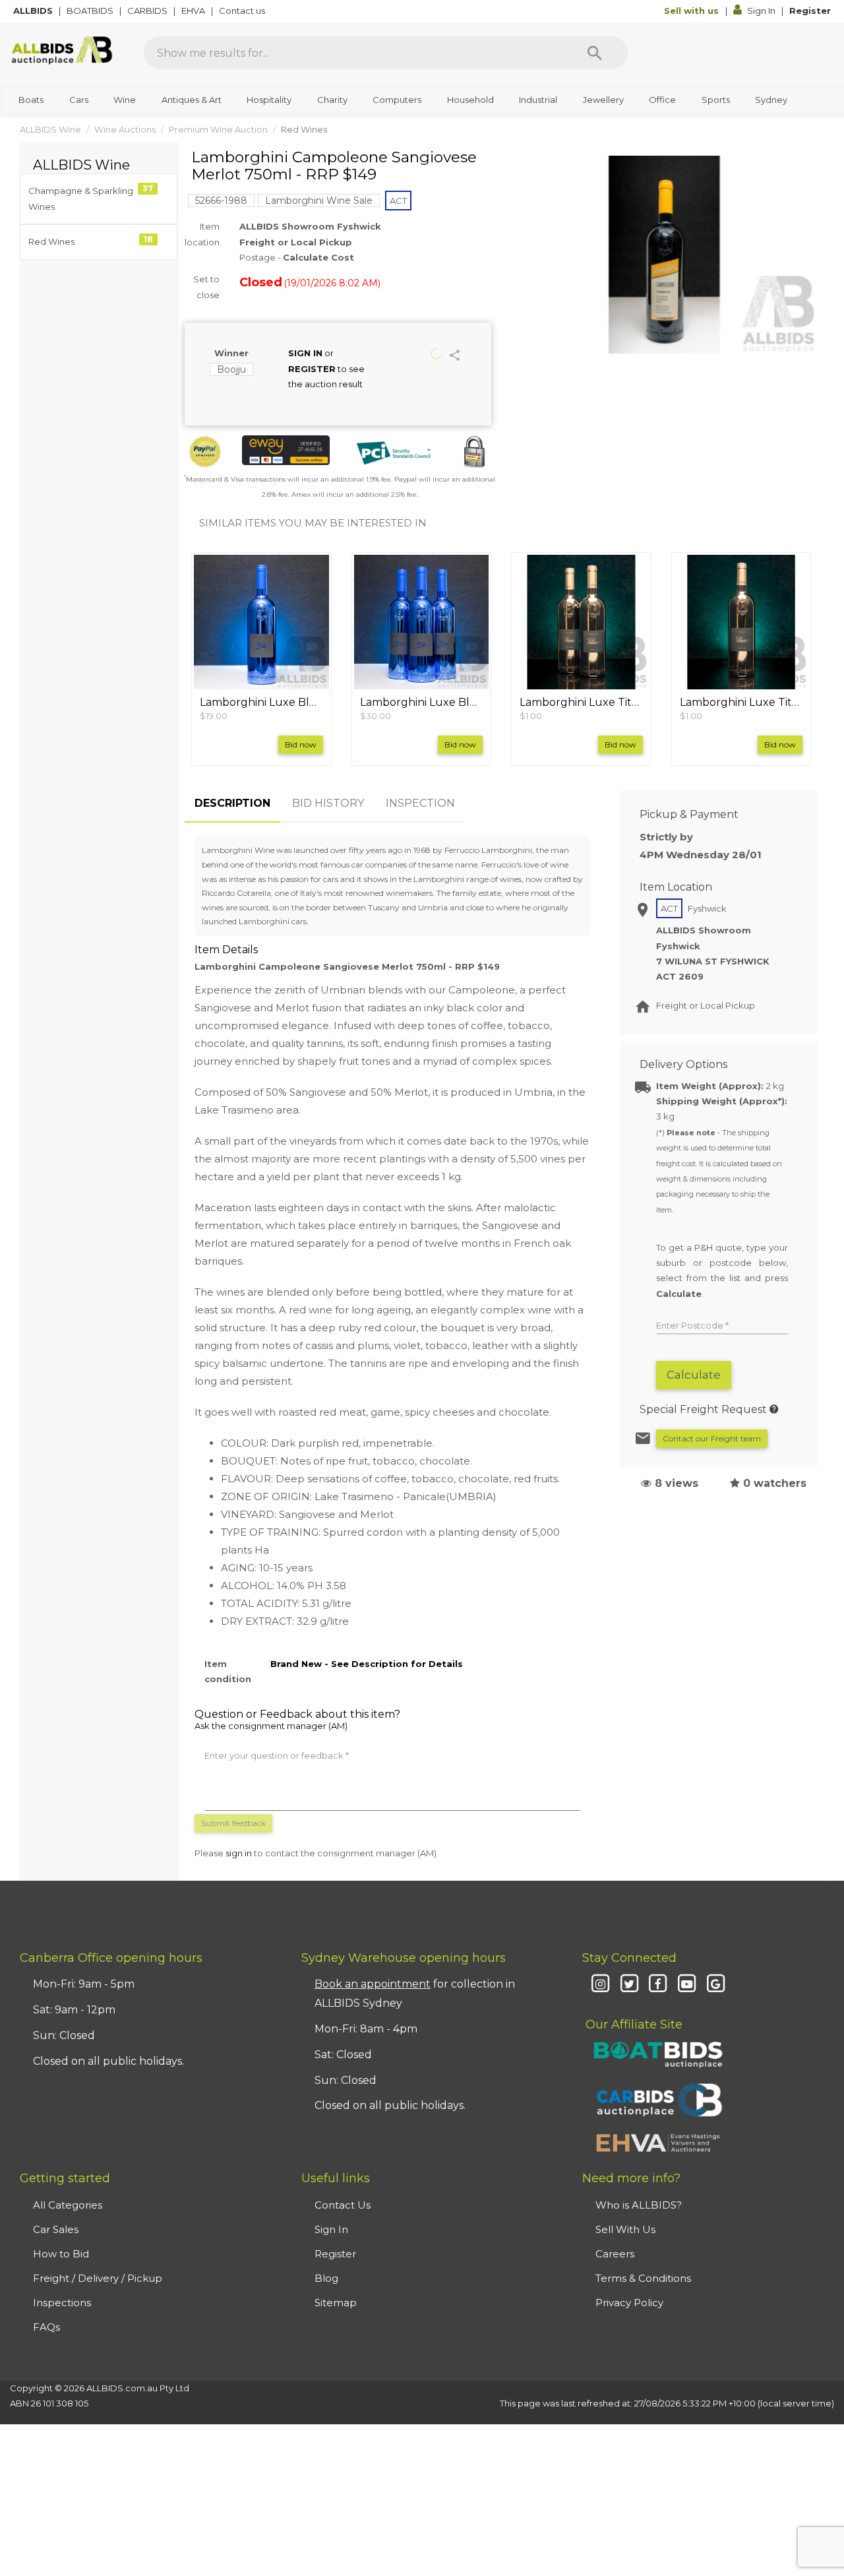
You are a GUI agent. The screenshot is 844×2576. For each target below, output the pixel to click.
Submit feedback (233, 1823)
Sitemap (336, 2303)
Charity (332, 100)
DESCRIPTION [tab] (232, 803)
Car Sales (56, 2229)
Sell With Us (625, 2229)
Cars (79, 100)
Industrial (538, 100)
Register (810, 11)
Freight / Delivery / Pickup (98, 2278)
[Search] (595, 53)
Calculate (694, 1375)
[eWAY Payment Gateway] (286, 450)
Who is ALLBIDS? (639, 2205)
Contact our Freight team (712, 1438)
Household (470, 100)
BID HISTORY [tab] (328, 803)
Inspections (62, 2303)
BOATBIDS (91, 11)
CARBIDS (148, 11)
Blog (326, 2278)
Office (662, 100)
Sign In (761, 11)
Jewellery (603, 100)
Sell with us (693, 11)
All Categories (68, 2205)
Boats (31, 100)
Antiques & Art (192, 100)
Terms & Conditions (643, 2278)
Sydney (771, 100)
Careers (615, 2254)
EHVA (194, 11)
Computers (397, 100)
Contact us (243, 11)
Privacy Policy (629, 2303)
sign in (239, 1853)
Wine (125, 100)
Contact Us (343, 2205)
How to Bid (61, 2254)
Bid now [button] (301, 744)
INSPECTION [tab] (420, 803)
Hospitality (269, 100)
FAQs (46, 2327)
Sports (716, 100)
